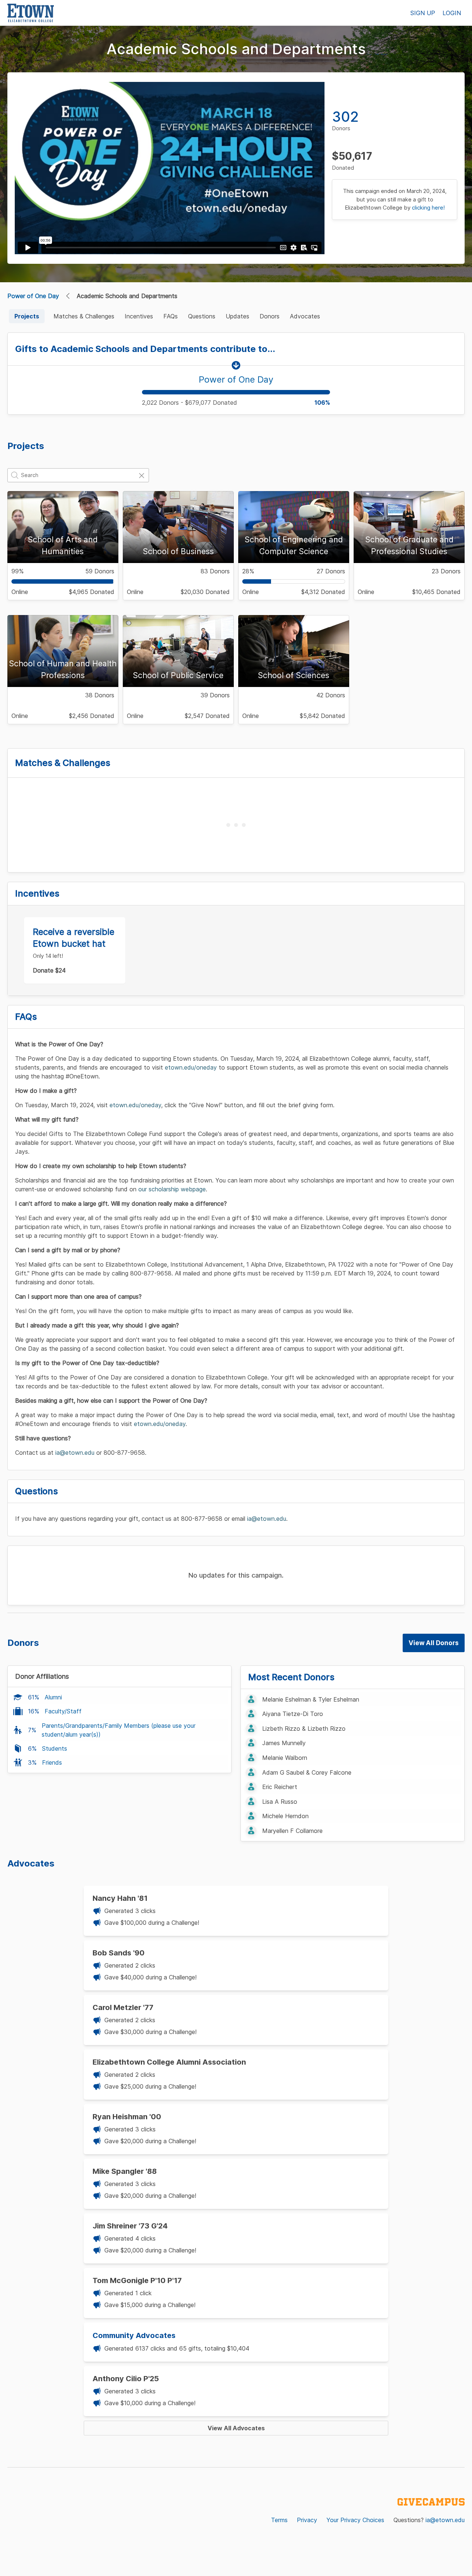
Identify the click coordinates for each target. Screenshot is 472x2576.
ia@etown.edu (445, 2520)
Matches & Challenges (84, 316)
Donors (270, 316)
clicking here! (428, 208)
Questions (202, 316)
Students (55, 1748)
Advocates (305, 316)
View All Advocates (236, 2428)
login (452, 13)
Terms (279, 2520)
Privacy (307, 2520)
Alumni (53, 1697)
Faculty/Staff (63, 1711)
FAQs (171, 316)
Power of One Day (33, 296)
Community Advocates (134, 2335)
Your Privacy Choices (355, 2520)
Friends (52, 1762)
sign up (423, 13)
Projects (27, 316)
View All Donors (434, 1643)
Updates (237, 316)
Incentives (139, 316)
